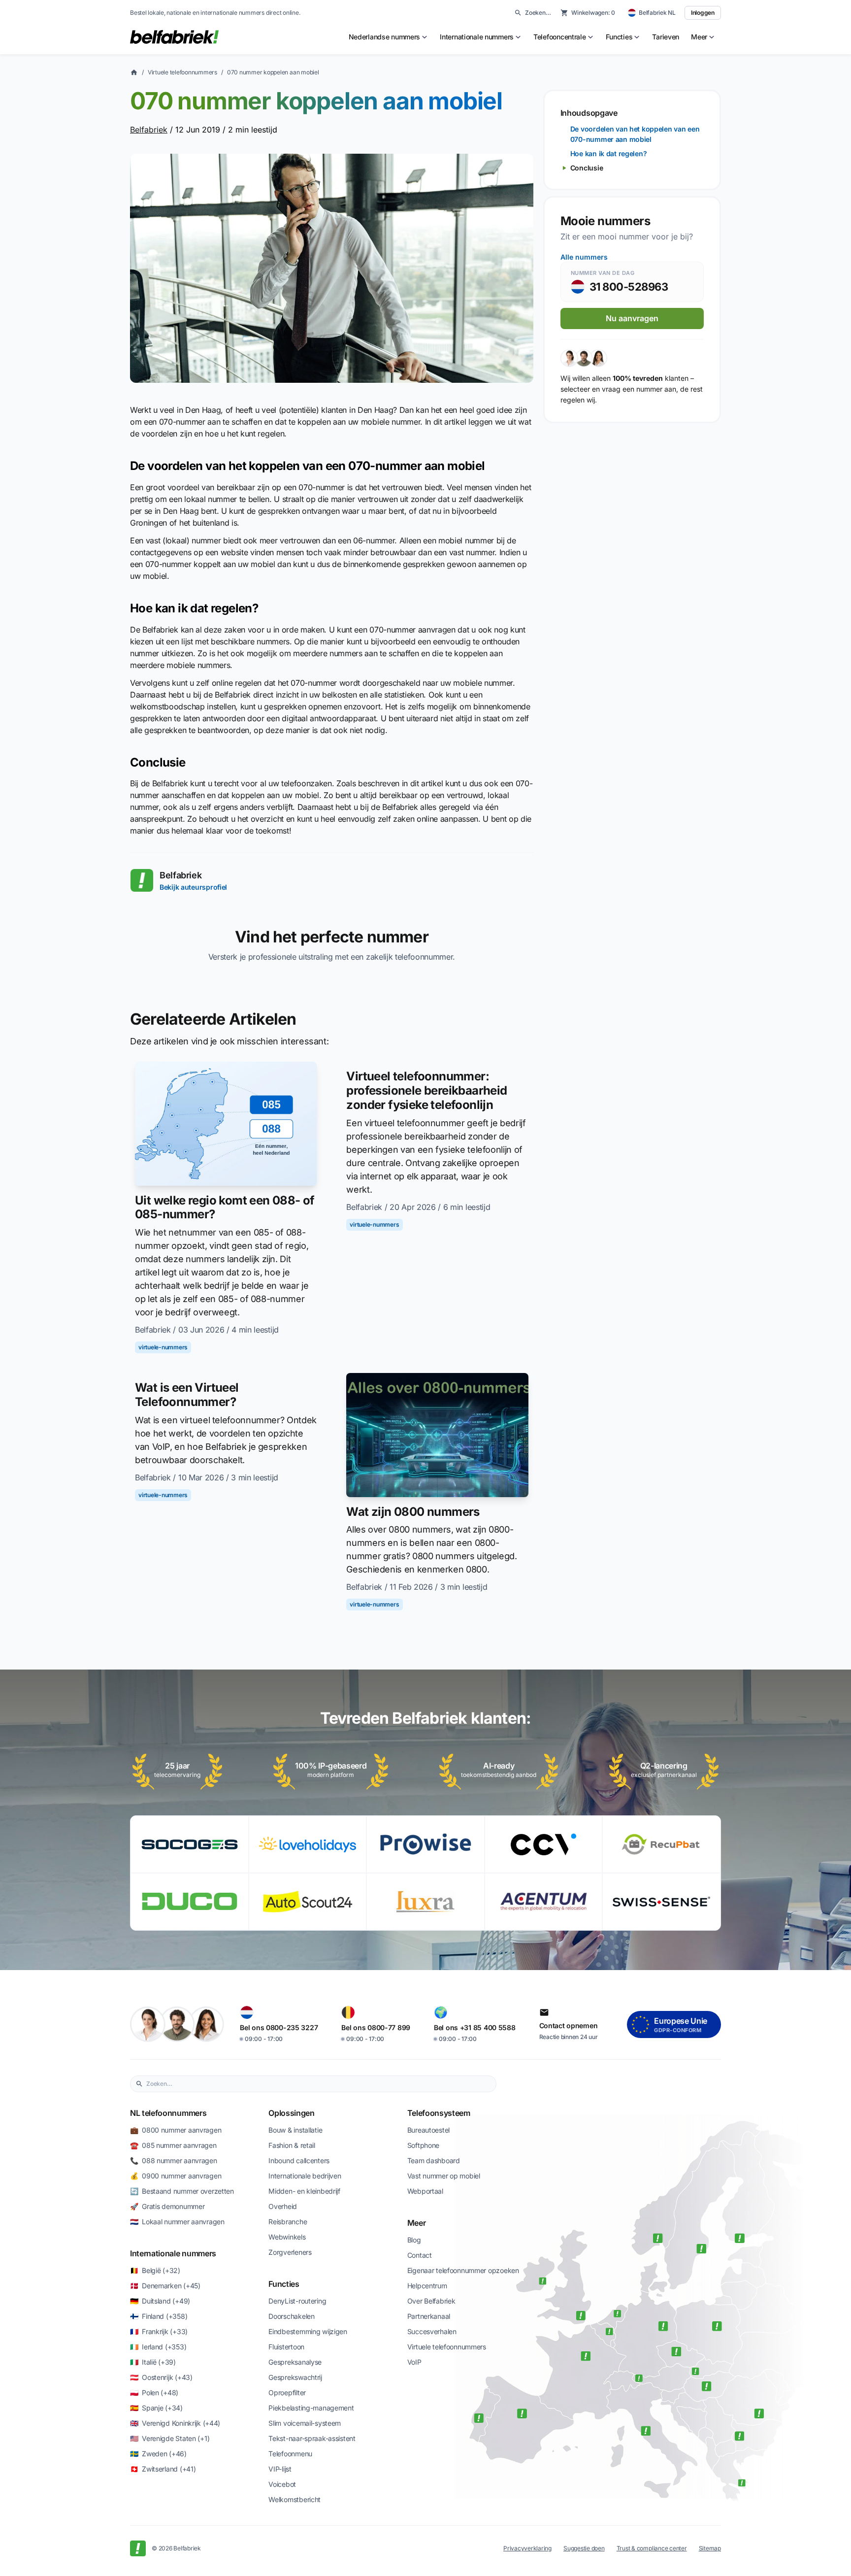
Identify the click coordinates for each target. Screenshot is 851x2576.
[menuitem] (389, 37)
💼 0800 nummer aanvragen (176, 2130)
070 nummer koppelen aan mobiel (273, 72)
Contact (420, 2255)
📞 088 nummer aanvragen (174, 2160)
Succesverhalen (432, 2331)
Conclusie (587, 168)
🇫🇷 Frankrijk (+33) (159, 2331)
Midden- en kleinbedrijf (304, 2191)
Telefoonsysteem (439, 2113)
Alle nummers (584, 257)
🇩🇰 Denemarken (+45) (165, 2286)
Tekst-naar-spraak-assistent (312, 2438)
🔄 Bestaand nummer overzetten (182, 2191)
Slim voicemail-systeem (305, 2423)
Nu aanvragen (632, 318)
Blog (414, 2240)
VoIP (414, 2362)
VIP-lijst (280, 2469)
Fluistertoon (286, 2347)
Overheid (283, 2206)
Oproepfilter (287, 2392)
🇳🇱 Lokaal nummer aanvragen (177, 2222)
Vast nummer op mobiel (444, 2176)
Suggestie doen (584, 2548)
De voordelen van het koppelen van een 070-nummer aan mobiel (635, 134)
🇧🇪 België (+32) (155, 2270)
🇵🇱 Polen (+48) (154, 2392)
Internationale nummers (173, 2253)
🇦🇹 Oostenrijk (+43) (161, 2377)
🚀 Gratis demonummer (167, 2206)
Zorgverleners (290, 2252)
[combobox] (319, 2084)
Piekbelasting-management (311, 2408)
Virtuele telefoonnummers (182, 72)
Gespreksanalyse (295, 2362)
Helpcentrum (427, 2286)
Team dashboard (434, 2160)
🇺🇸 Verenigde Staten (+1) (170, 2438)
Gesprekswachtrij (295, 2377)
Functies (284, 2284)
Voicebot (282, 2484)
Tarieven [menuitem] (666, 37)
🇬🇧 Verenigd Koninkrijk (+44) (175, 2423)
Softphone (423, 2145)
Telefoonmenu (290, 2454)
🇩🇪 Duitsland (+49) (160, 2301)
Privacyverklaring (527, 2548)
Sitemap (710, 2548)
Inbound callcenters (299, 2160)
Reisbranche (288, 2222)
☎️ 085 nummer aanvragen (173, 2145)
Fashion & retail (292, 2145)
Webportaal (425, 2191)
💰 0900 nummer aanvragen (176, 2176)
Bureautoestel (428, 2130)
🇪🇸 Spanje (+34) (156, 2408)
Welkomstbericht (295, 2499)
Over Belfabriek (431, 2301)
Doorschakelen (291, 2316)
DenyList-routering (297, 2301)
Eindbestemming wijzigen (308, 2331)
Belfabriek (149, 130)
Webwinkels (287, 2237)
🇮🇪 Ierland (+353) (158, 2347)
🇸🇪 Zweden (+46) (158, 2454)
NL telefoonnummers (168, 2113)
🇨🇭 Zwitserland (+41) (163, 2469)
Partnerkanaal (429, 2316)
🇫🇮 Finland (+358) (159, 2316)
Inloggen (703, 13)
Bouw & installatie (295, 2130)
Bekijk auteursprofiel (193, 887)
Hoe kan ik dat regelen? (609, 153)
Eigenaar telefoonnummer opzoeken (463, 2270)
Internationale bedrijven (305, 2176)
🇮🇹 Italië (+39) (153, 2362)
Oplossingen (291, 2113)
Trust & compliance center (652, 2548)
